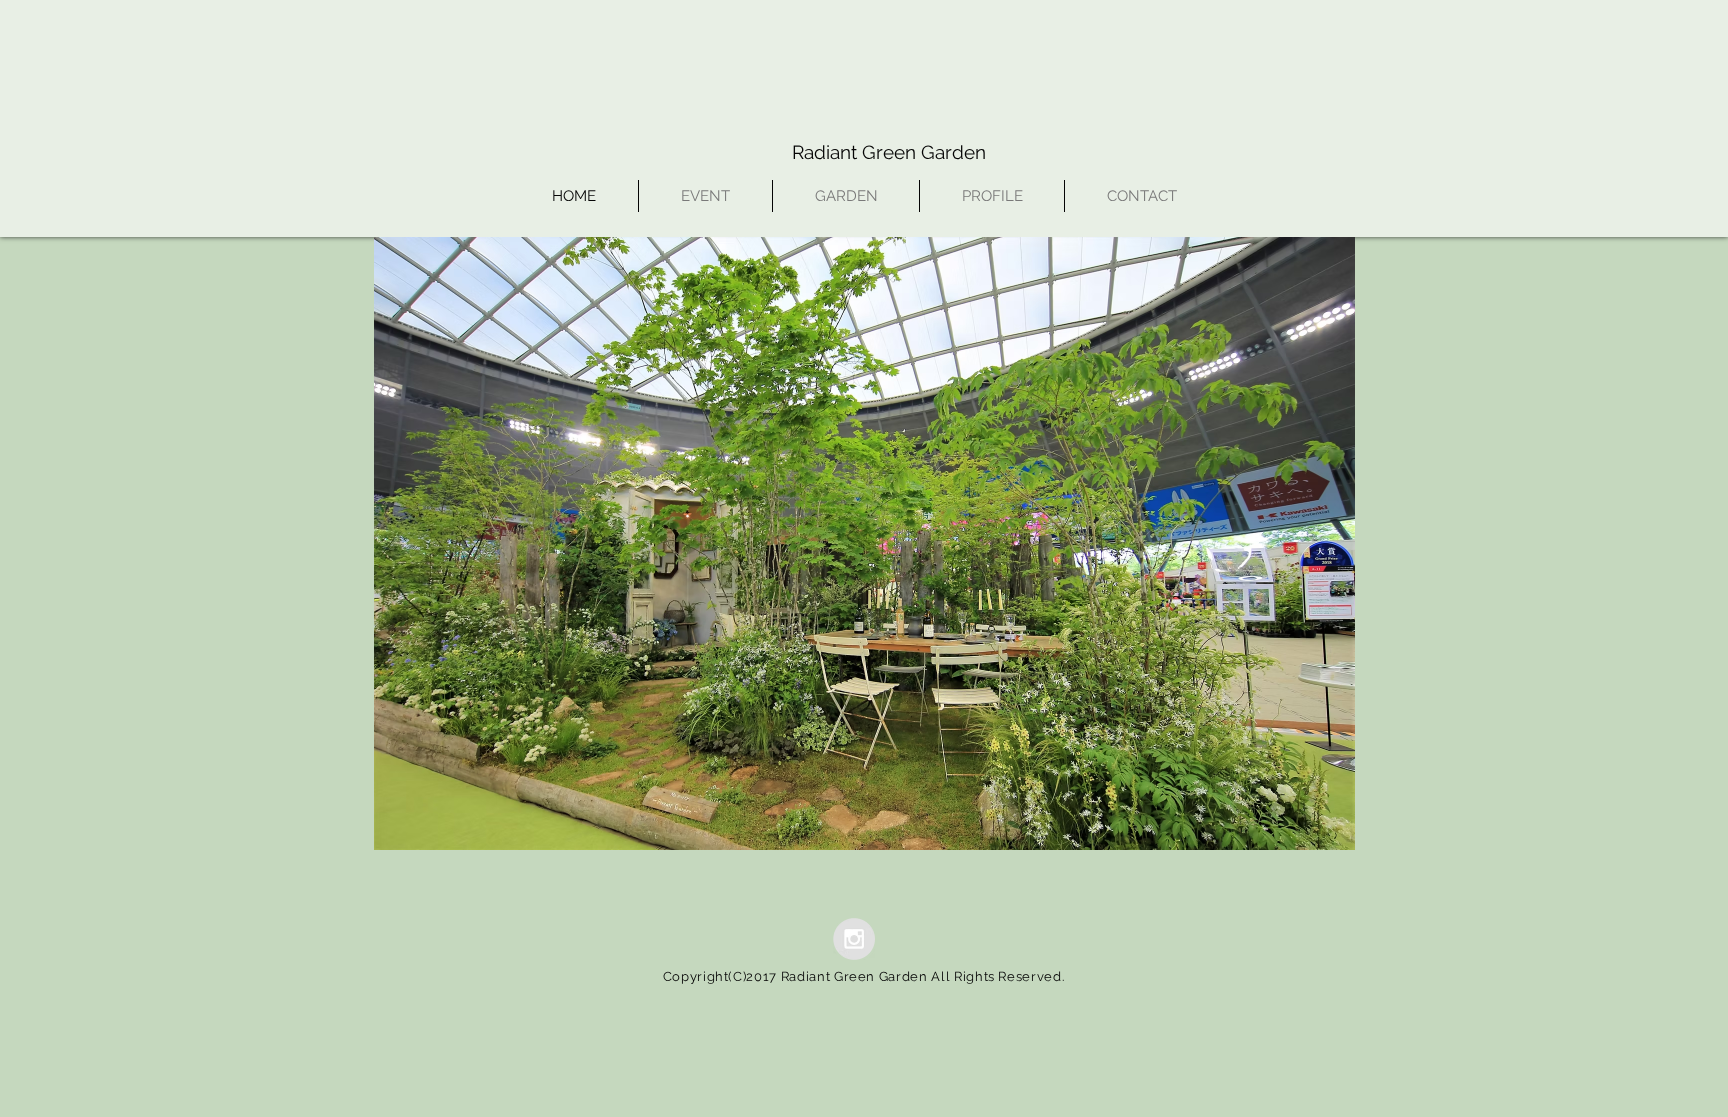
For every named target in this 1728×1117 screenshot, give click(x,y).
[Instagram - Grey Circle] (854, 939)
